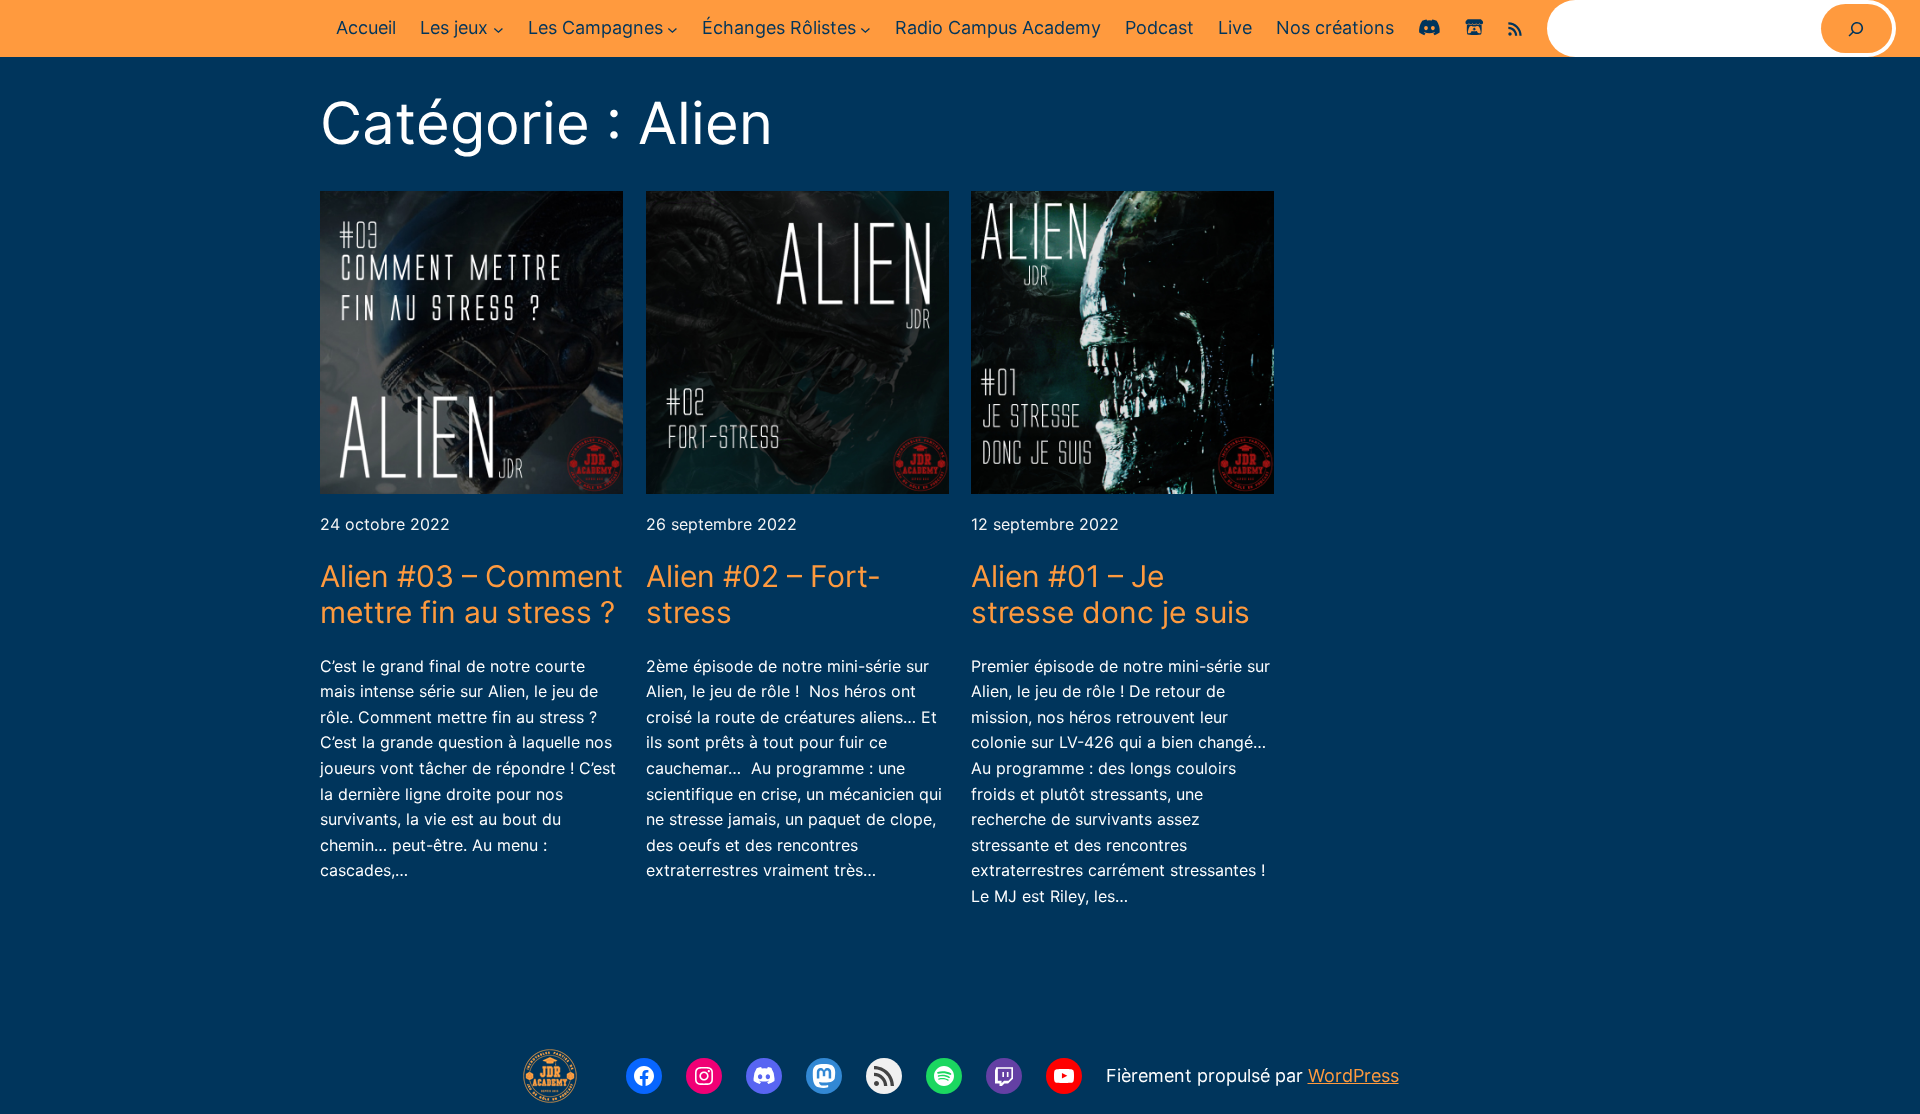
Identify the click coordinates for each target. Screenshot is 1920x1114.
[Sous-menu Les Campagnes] (672, 28)
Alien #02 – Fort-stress (763, 594)
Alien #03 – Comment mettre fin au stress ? (471, 594)
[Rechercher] (1856, 28)
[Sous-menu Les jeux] (498, 28)
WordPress (1353, 1075)
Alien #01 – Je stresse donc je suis (1110, 594)
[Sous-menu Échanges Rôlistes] (865, 28)
